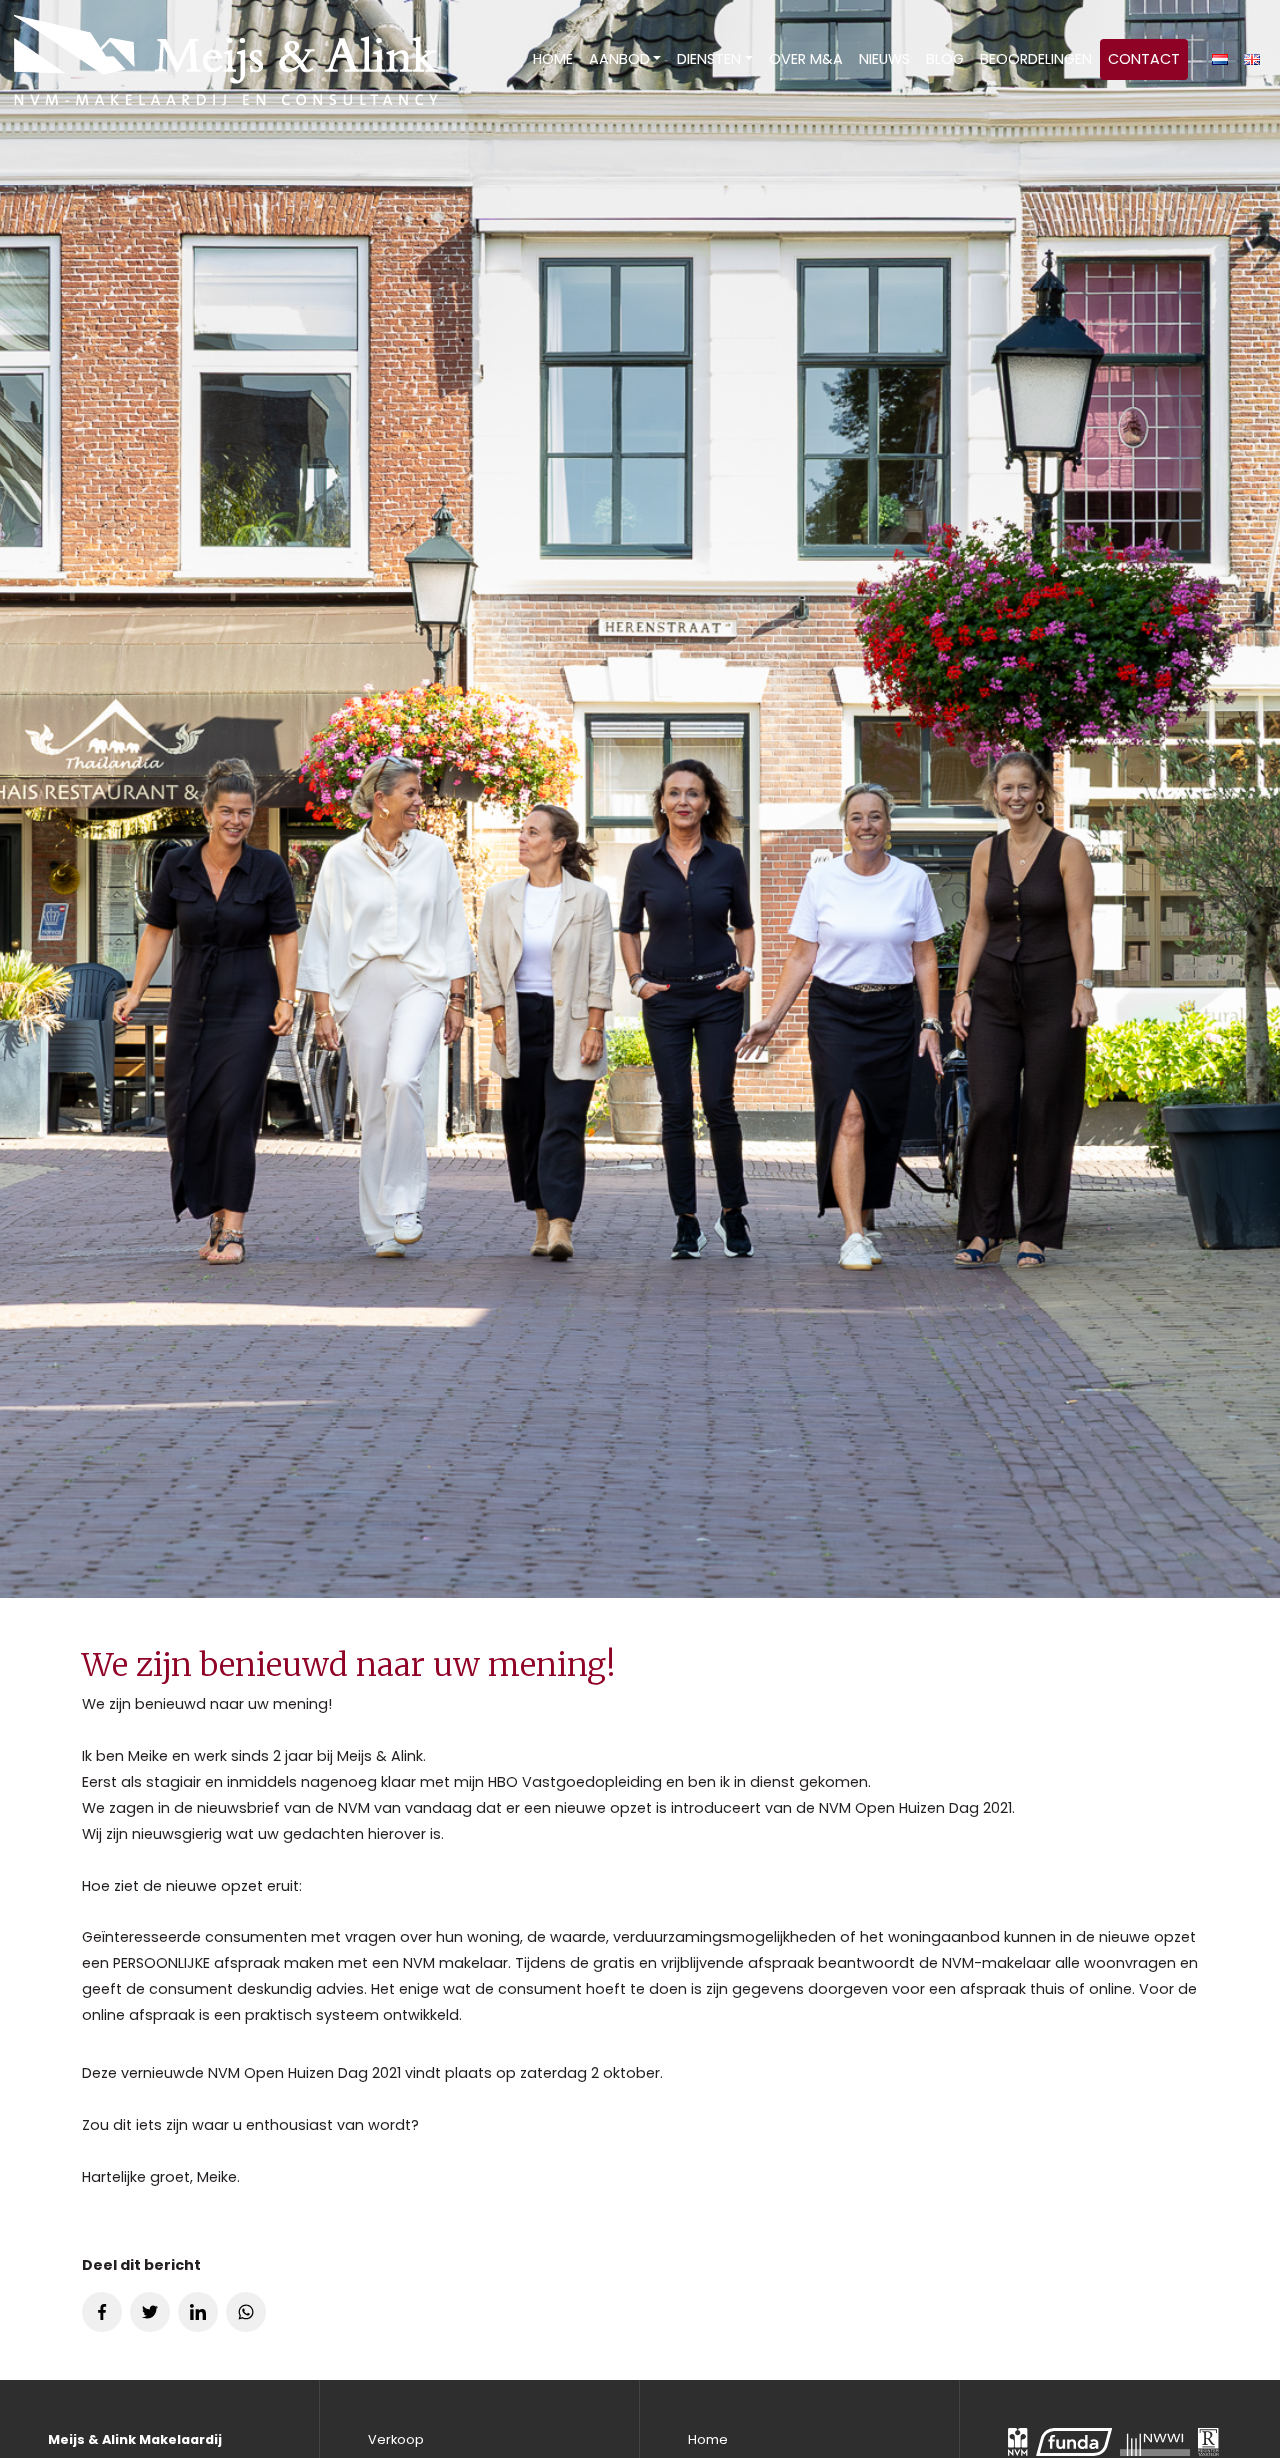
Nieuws (884, 59)
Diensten (709, 59)
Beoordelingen (1036, 59)
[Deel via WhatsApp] (246, 2312)
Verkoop (396, 2439)
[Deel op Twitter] (150, 2312)
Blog (945, 59)
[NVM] (1018, 2442)
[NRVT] (1208, 2442)
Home (553, 59)
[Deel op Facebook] (102, 2312)
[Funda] (1074, 2442)
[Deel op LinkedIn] (198, 2312)
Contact (1144, 59)
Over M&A (806, 59)
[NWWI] (1155, 2442)
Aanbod (619, 59)
